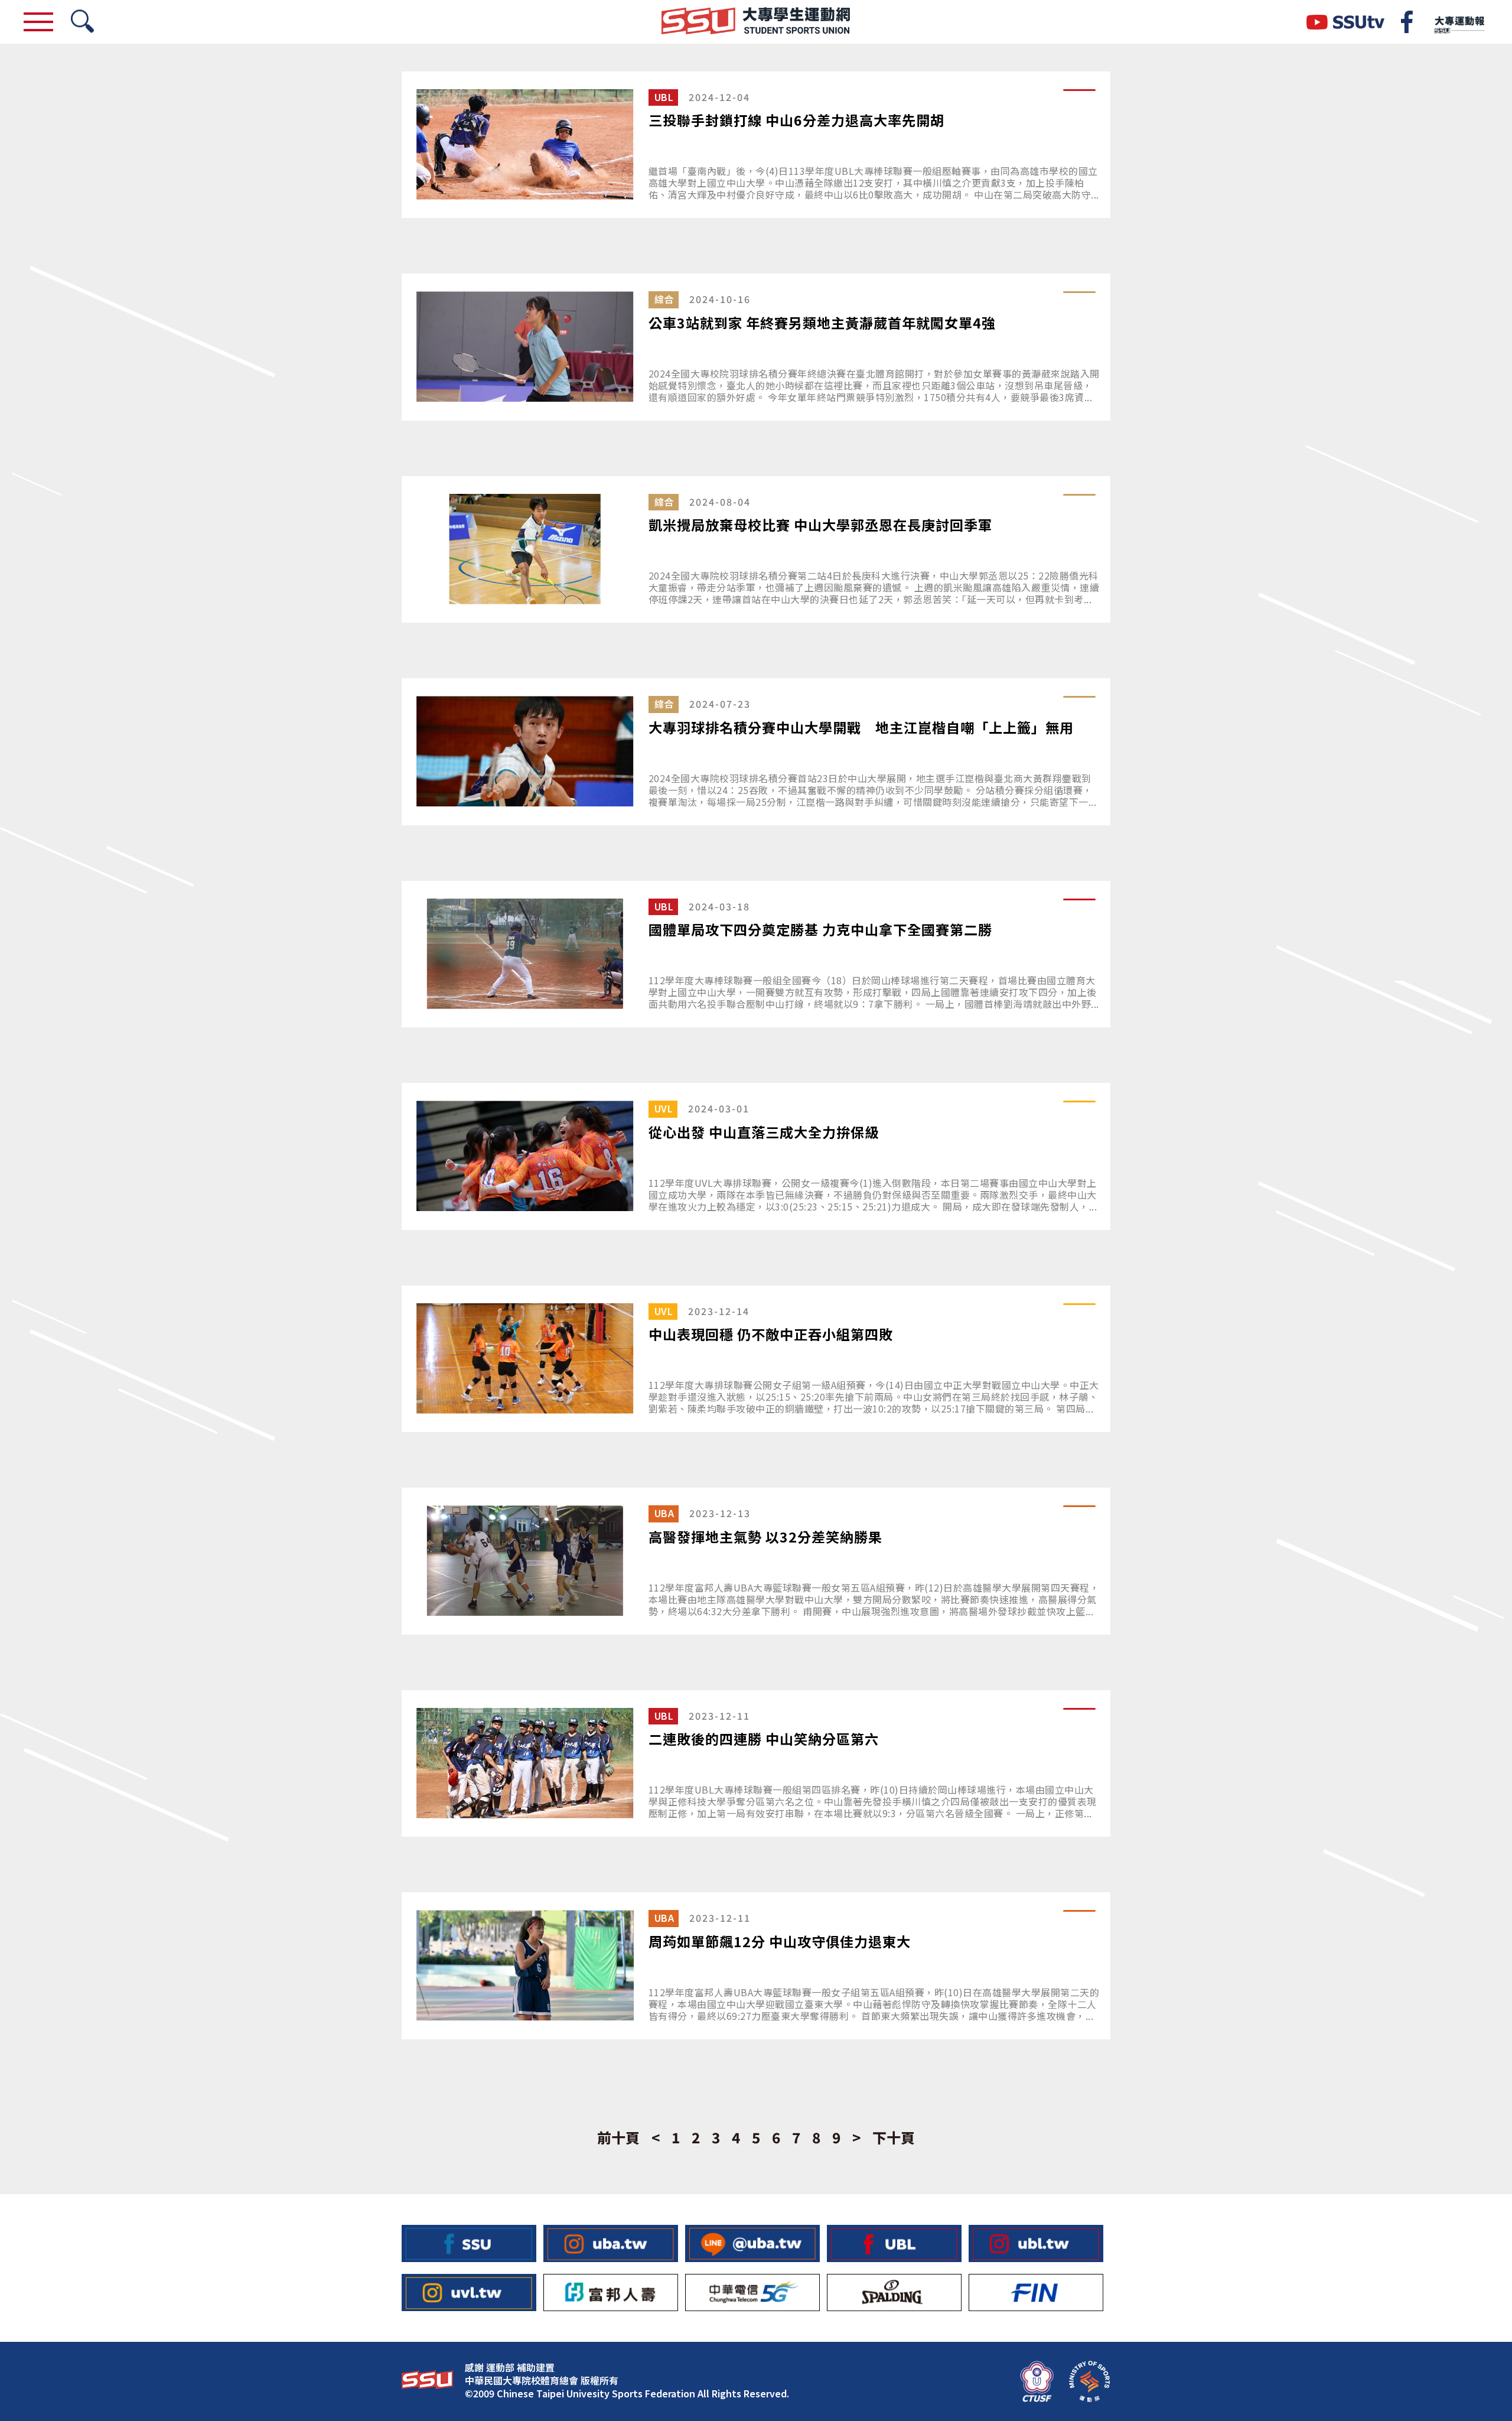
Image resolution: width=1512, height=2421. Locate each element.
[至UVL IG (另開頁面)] (469, 2293)
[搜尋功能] (82, 22)
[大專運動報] (1459, 22)
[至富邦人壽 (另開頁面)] (611, 2293)
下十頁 (894, 2137)
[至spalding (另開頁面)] (894, 2293)
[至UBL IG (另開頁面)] (1036, 2243)
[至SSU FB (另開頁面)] (469, 2243)
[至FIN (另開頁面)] (1036, 2293)
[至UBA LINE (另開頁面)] (752, 2243)
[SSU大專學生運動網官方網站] (756, 22)
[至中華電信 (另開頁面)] (752, 2293)
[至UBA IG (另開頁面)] (611, 2243)
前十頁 (618, 2137)
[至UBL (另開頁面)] (894, 2243)
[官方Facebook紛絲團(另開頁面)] (1407, 22)
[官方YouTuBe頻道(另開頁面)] (1345, 22)
